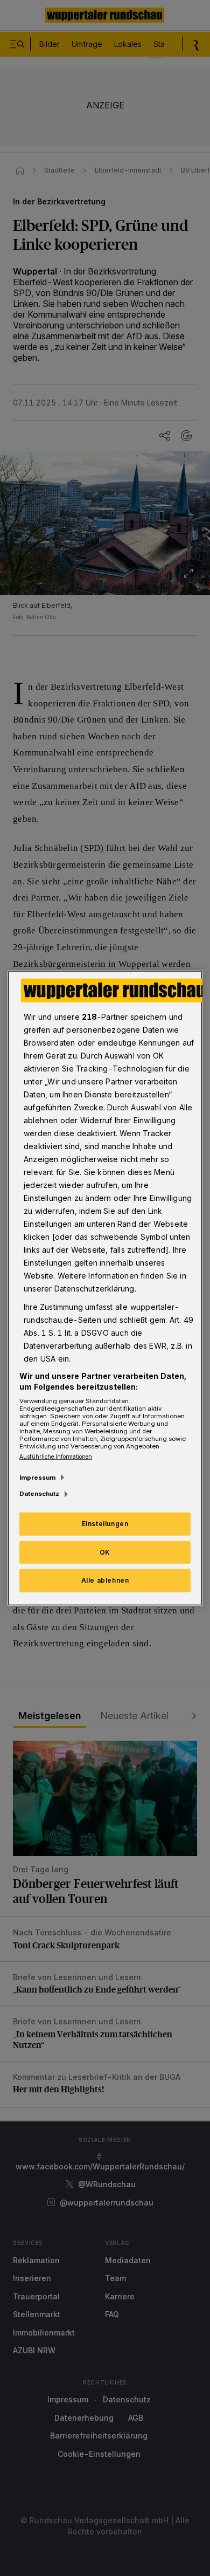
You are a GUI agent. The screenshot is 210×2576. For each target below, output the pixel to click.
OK (105, 1552)
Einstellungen (105, 1523)
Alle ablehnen (105, 1580)
